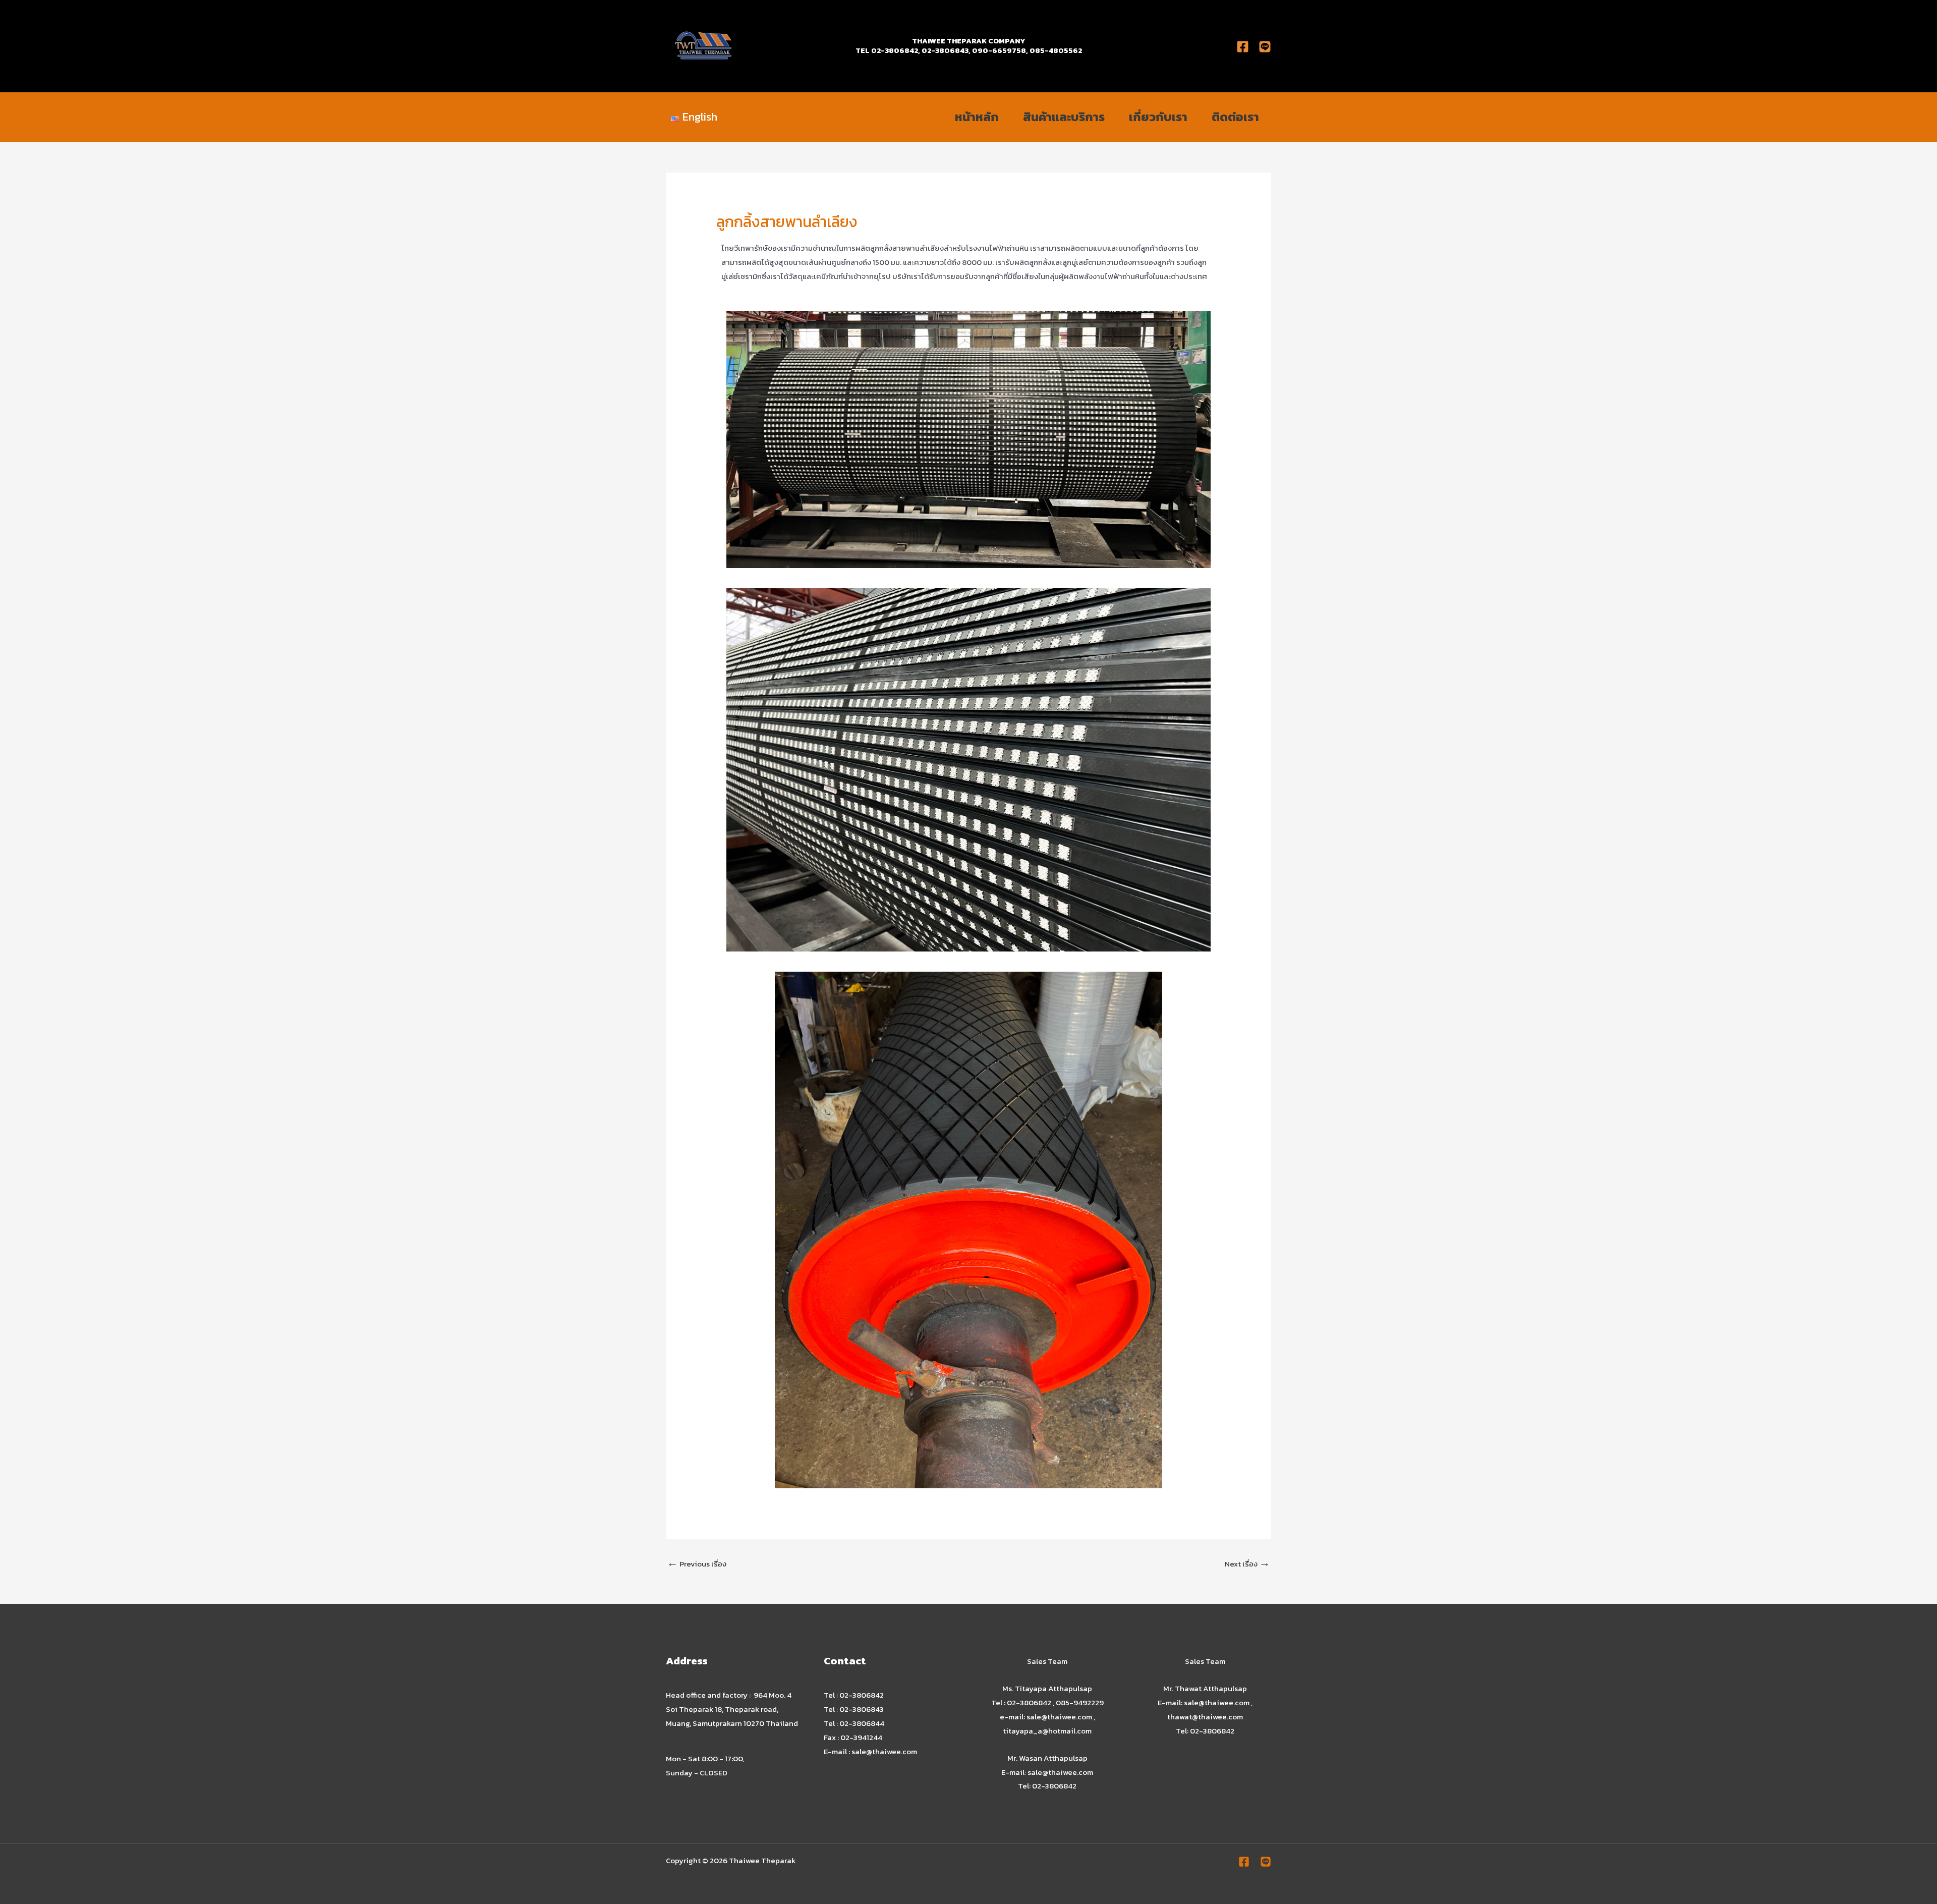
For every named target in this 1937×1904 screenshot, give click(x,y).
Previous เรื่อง (697, 1563)
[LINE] (1265, 47)
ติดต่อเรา (1235, 117)
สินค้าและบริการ (1064, 117)
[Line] (1266, 1862)
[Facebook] (1243, 47)
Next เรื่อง (1247, 1563)
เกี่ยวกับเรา (1158, 117)
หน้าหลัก (977, 117)
